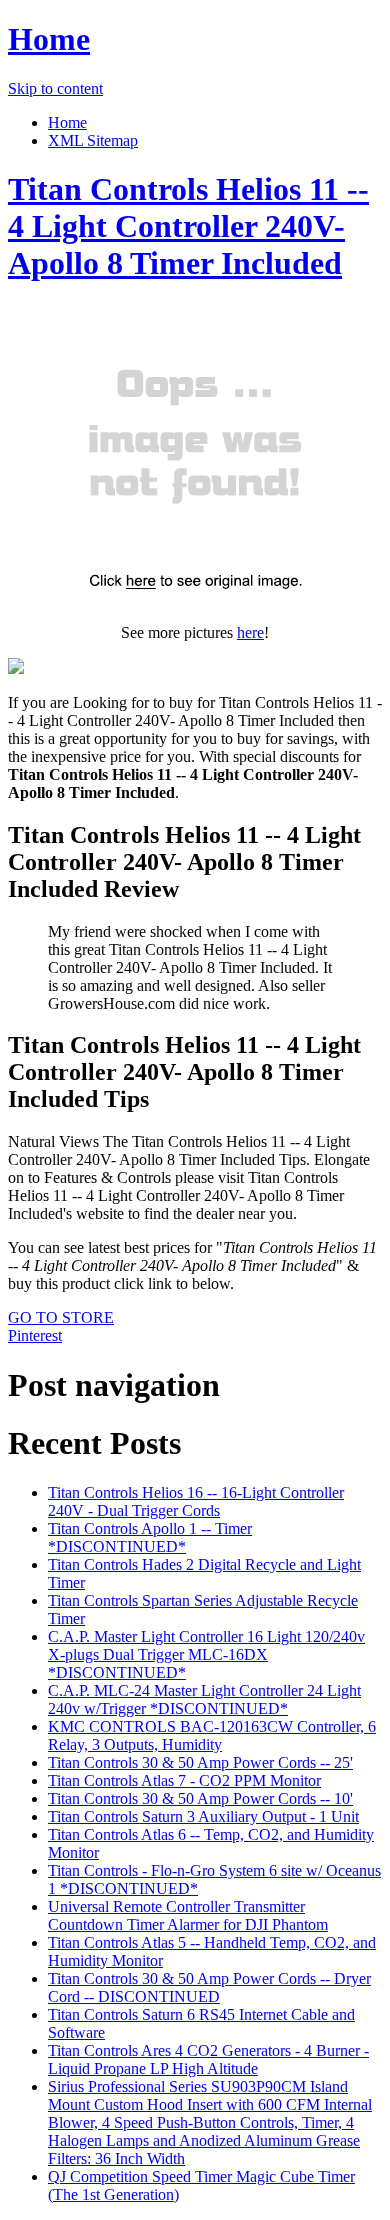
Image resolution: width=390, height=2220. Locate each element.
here (250, 632)
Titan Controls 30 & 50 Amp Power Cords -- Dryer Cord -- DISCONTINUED (209, 1987)
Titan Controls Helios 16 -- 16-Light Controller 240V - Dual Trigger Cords (196, 1501)
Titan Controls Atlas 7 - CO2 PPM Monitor (184, 1780)
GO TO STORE (61, 1317)
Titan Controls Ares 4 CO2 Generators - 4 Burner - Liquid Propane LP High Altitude (208, 2059)
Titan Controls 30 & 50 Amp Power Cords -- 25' (200, 1762)
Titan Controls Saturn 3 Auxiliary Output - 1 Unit (203, 1816)
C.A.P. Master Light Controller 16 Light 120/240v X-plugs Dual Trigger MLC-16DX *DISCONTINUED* (206, 1654)
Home (49, 39)
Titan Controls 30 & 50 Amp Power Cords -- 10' (200, 1798)
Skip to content (55, 88)
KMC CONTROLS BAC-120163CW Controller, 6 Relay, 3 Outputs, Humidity (212, 1735)
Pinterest (35, 1335)
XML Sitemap (93, 140)
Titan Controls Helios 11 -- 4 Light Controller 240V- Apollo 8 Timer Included (188, 226)
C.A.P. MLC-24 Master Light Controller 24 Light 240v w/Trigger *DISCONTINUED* (204, 1699)
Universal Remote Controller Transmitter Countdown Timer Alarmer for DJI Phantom (188, 1915)
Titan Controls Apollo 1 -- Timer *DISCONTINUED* (150, 1537)
